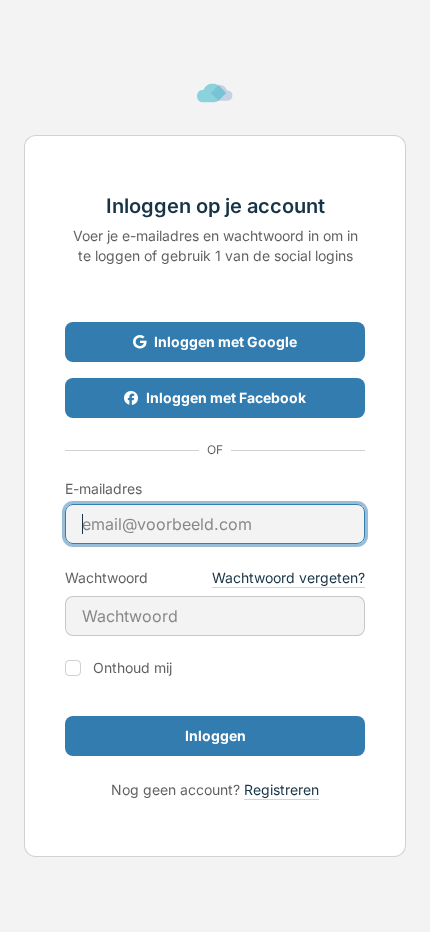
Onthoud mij (132, 668)
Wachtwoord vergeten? (288, 577)
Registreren (281, 789)
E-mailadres (103, 489)
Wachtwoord (106, 578)
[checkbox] (73, 668)
